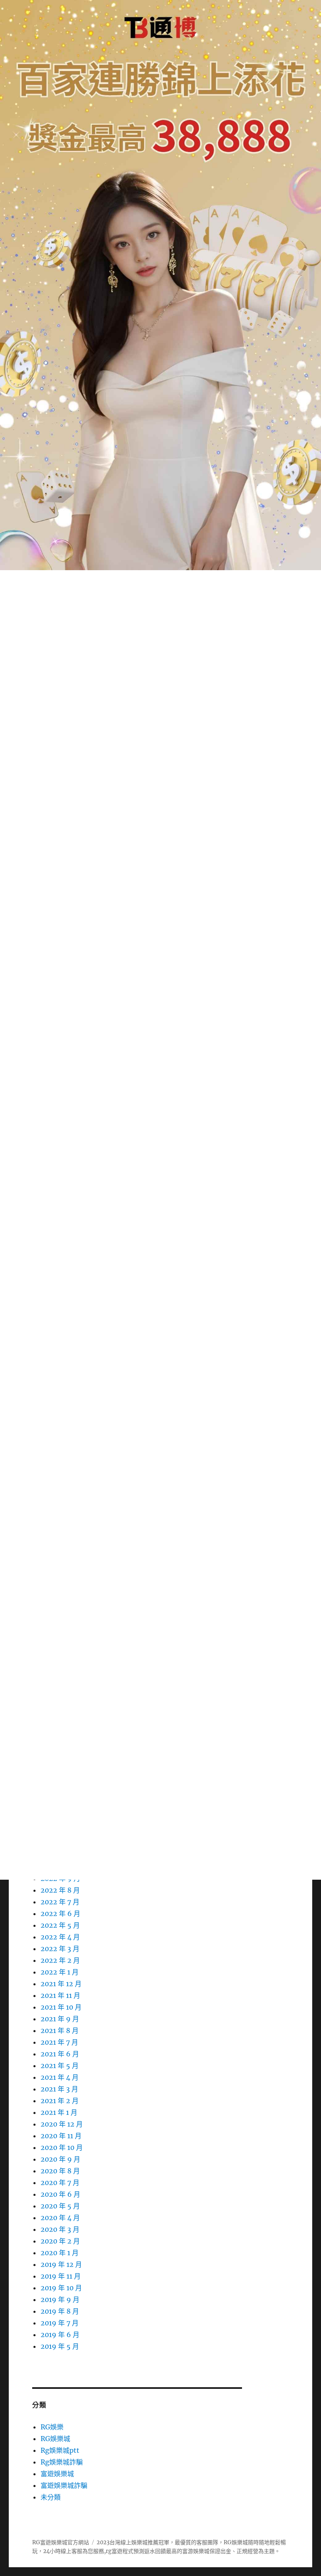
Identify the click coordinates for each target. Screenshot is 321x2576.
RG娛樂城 (55, 2439)
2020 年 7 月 (60, 2183)
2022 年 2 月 (60, 1960)
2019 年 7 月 (60, 2323)
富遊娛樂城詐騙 (64, 2485)
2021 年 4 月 (60, 2077)
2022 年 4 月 (60, 1937)
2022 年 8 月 (60, 1890)
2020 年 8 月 (60, 2171)
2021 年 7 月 (59, 2042)
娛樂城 (201, 2551)
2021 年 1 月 (59, 2112)
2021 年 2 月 (60, 2101)
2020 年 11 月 (61, 2136)
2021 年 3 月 (59, 2089)
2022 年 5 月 (60, 1925)
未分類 (51, 2497)
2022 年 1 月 (60, 1972)
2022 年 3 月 (60, 1949)
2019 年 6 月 (60, 2335)
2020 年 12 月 (62, 2124)
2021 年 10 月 (61, 2007)
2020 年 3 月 (60, 2229)
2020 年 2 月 (60, 2241)
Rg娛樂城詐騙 (62, 2462)
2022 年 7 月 (60, 1902)
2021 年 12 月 (61, 1984)
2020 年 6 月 (60, 2194)
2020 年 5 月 (60, 2206)
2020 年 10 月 (62, 2147)
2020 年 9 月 (60, 2159)
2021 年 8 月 (60, 2030)
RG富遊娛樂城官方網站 (61, 2542)
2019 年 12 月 (61, 2264)
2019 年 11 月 (61, 2276)
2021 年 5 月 (60, 2066)
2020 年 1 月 (60, 2253)
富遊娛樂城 (57, 2474)
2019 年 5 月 (60, 2346)
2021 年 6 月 (60, 2054)
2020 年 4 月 (60, 2218)
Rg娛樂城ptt (60, 2450)
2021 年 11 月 (60, 1995)
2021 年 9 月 (60, 2019)
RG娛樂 (52, 2427)
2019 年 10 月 (61, 2288)
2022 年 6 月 (60, 1914)
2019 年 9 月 (60, 2299)
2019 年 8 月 (60, 2311)
